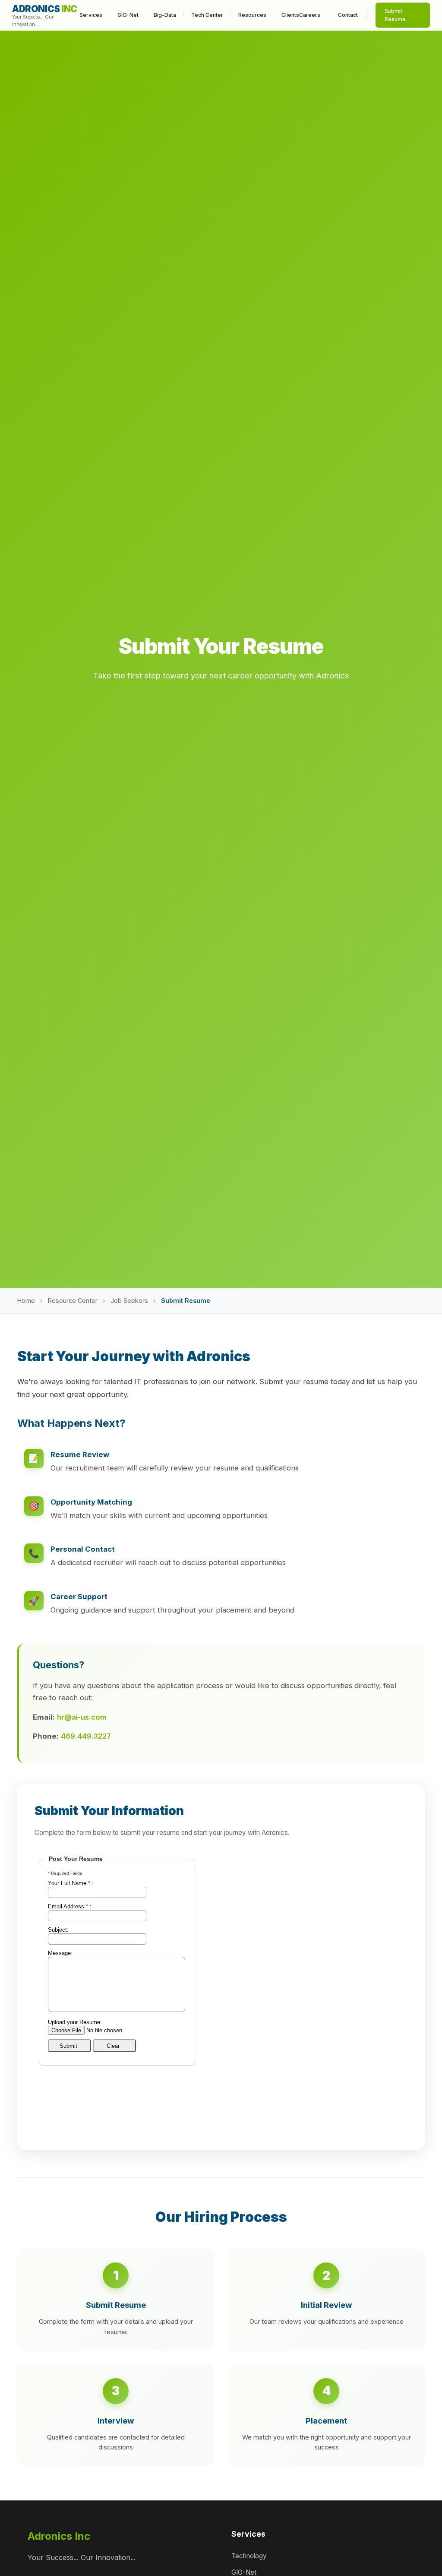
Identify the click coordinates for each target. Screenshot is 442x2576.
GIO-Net (128, 15)
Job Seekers (129, 1301)
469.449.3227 (86, 1736)
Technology (249, 2556)
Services (91, 15)
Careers (310, 15)
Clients (290, 15)
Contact (348, 15)
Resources (252, 15)
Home (26, 1301)
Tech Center (207, 15)
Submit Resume (395, 15)
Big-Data (165, 15)
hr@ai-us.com (82, 1717)
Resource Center (73, 1301)
